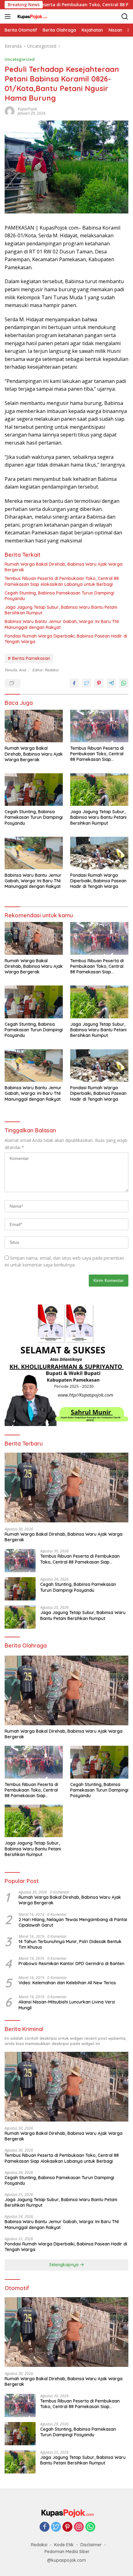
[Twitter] (56, 2527)
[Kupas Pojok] (31, 16)
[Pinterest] (67, 2527)
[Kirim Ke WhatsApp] (124, 683)
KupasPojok (27, 109)
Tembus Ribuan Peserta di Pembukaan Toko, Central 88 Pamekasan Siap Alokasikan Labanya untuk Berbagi (62, 581)
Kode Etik (64, 2545)
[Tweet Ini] (87, 683)
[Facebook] (45, 2527)
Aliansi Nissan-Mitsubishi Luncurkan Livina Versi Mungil (67, 2005)
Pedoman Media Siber (67, 2552)
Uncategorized (20, 59)
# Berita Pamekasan (29, 658)
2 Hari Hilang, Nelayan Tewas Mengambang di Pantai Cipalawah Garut (73, 1922)
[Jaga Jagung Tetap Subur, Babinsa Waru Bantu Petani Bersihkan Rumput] (99, 790)
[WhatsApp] (90, 2527)
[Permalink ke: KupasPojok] (10, 110)
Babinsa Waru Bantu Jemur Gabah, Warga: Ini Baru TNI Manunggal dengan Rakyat (62, 624)
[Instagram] (79, 2527)
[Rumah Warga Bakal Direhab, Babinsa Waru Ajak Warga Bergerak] (34, 726)
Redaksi (39, 2545)
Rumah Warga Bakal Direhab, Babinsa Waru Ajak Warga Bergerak (64, 567)
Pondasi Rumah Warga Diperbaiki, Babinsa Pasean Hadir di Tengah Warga (66, 639)
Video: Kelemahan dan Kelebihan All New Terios (67, 1983)
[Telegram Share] (111, 683)
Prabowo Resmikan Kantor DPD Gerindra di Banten (71, 1964)
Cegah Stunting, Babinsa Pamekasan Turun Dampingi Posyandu (59, 596)
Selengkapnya (64, 2265)
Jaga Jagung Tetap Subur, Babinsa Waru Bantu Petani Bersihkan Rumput (61, 610)
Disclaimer (91, 2545)
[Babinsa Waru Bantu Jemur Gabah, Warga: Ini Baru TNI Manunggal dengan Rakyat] (34, 853)
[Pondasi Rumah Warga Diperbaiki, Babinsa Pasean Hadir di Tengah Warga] (99, 853)
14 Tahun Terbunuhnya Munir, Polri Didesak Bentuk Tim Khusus (70, 1944)
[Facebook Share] (74, 683)
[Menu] (9, 16)
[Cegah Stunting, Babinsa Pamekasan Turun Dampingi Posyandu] (34, 790)
